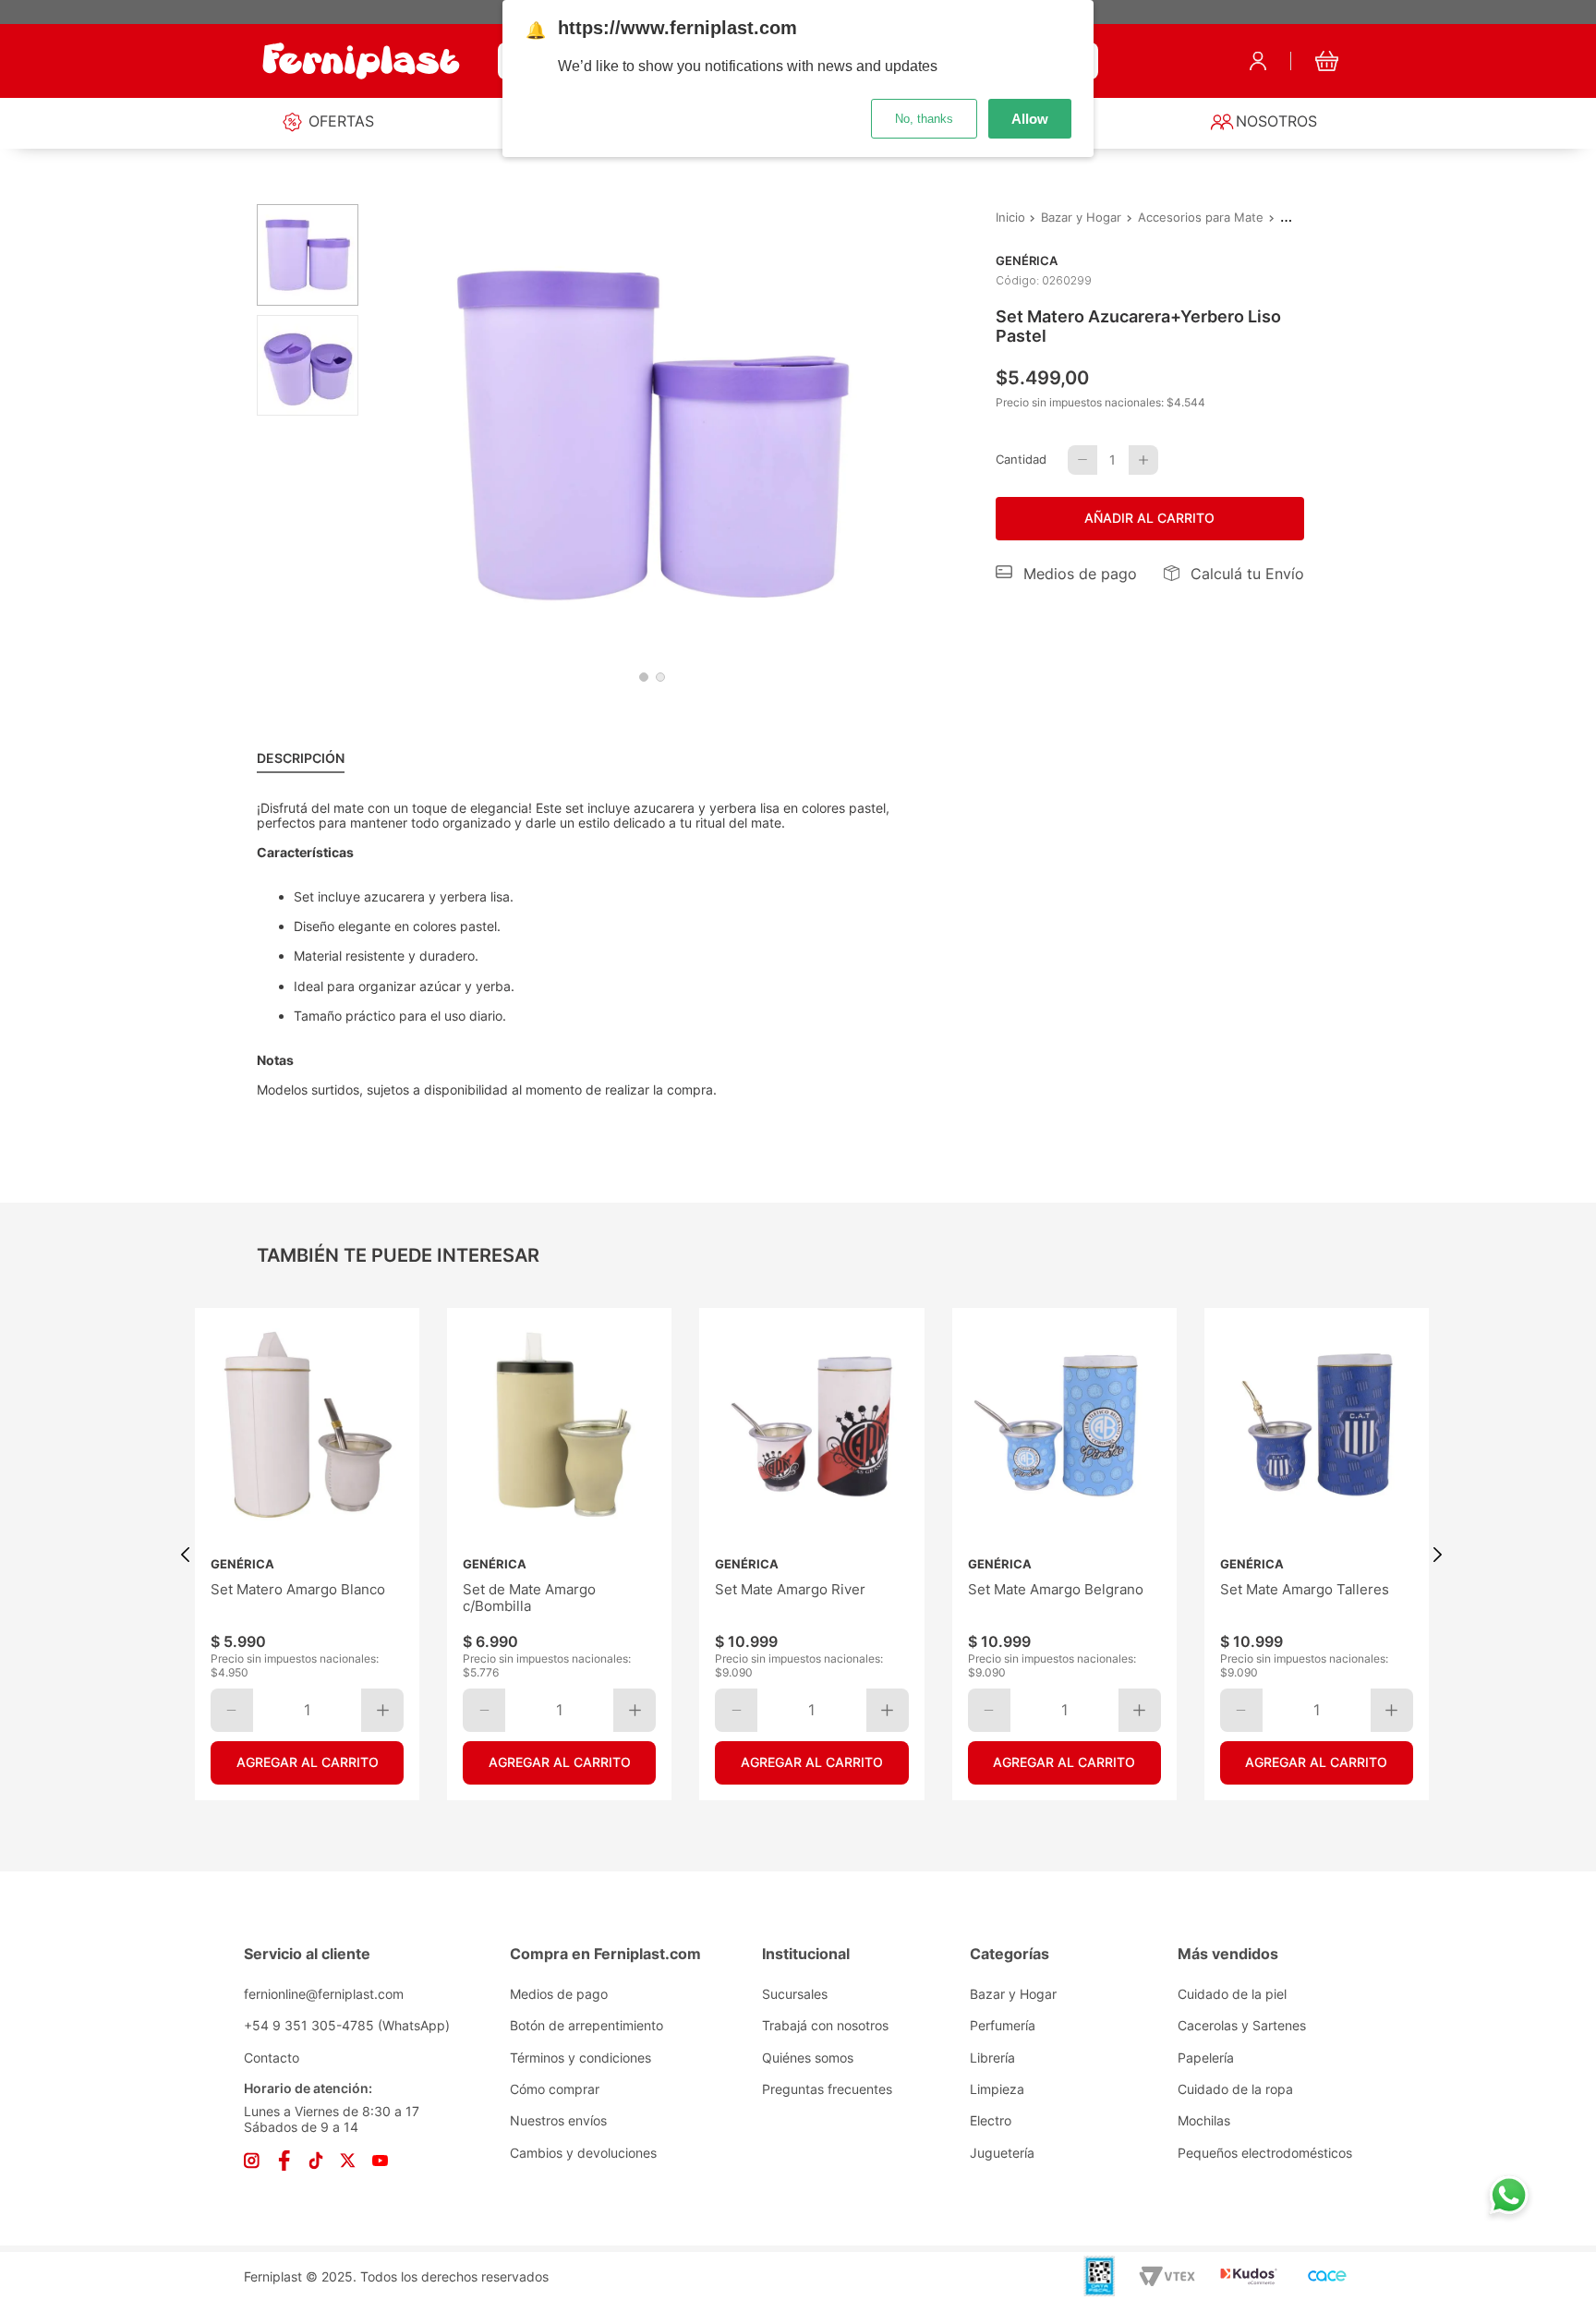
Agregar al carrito (307, 1763)
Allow (1030, 119)
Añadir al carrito (1149, 518)
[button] (1067, 574)
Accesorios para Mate (1201, 218)
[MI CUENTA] (1258, 61)
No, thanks (924, 119)
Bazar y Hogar (1081, 218)
